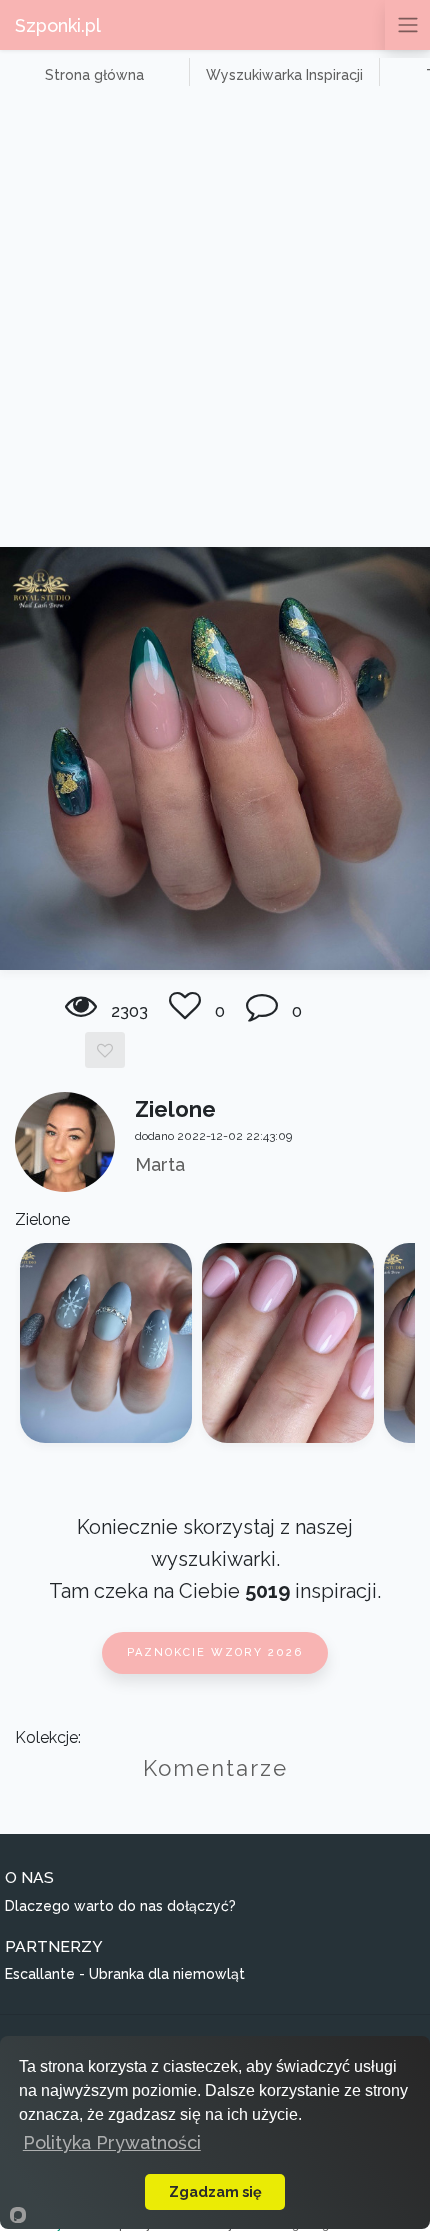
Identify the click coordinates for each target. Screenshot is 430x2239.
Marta (160, 1164)
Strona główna (94, 75)
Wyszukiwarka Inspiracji (284, 75)
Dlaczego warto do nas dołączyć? (120, 1906)
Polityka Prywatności (112, 2142)
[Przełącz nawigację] (407, 25)
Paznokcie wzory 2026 (215, 1652)
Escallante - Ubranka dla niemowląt (125, 1974)
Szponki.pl (58, 25)
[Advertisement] (215, 322)
